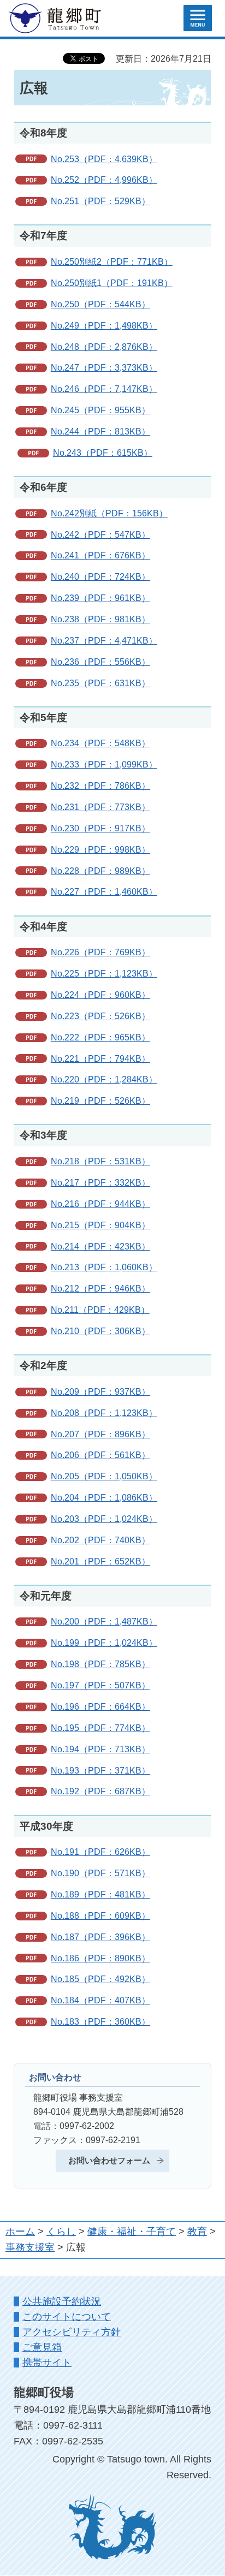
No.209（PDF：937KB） (100, 1391)
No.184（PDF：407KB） (100, 2000)
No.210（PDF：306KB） (100, 1331)
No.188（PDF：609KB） (100, 1915)
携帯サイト (47, 2363)
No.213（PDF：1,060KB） (104, 1267)
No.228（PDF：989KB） (100, 871)
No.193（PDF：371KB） (100, 1770)
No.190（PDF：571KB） (100, 1873)
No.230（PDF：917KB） (100, 828)
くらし (61, 2232)
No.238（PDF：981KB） (100, 619)
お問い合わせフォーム (109, 2161)
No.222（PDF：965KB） (100, 1037)
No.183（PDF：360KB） (100, 2021)
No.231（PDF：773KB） (100, 807)
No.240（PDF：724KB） (100, 576)
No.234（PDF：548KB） (100, 743)
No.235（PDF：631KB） (100, 683)
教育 (197, 2232)
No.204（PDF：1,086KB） (104, 1497)
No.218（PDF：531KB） (100, 1161)
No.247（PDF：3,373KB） (104, 367)
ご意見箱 (42, 2347)
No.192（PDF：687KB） (100, 1791)
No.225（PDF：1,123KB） (104, 973)
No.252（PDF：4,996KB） (104, 180)
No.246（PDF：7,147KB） (104, 389)
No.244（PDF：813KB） (100, 431)
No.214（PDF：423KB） (100, 1246)
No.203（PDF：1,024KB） (104, 1519)
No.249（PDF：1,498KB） (104, 325)
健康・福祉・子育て (132, 2232)
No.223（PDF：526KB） (100, 1016)
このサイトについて (67, 2317)
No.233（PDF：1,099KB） (104, 764)
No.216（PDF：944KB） (100, 1204)
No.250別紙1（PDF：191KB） (112, 283)
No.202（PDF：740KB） (100, 1540)
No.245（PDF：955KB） (100, 410)
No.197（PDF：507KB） (100, 1685)
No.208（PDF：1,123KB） (104, 1413)
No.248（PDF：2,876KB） (104, 347)
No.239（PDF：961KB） (100, 598)
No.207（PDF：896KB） (100, 1434)
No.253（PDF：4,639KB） (104, 159)
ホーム (20, 2232)
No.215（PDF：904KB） (100, 1225)
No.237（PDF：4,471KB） (104, 640)
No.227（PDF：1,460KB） (104, 891)
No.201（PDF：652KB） (100, 1561)
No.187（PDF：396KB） (100, 1937)
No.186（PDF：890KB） (100, 1958)
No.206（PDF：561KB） (100, 1455)
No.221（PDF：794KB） (100, 1058)
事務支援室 (30, 2247)
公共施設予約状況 (62, 2301)
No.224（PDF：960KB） (100, 995)
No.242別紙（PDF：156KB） (109, 513)
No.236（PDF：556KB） (100, 662)
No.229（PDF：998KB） (100, 849)
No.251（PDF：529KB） (100, 201)
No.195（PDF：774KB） (100, 1728)
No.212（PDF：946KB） (100, 1288)
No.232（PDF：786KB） (100, 786)
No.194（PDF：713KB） (100, 1749)
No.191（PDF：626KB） (100, 1852)
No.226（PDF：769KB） (100, 952)
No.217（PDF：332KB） (100, 1182)
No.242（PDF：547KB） (100, 534)
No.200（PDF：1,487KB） (104, 1621)
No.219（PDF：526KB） (100, 1100)
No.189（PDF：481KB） (100, 1894)
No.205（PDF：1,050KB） (104, 1476)
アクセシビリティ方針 (72, 2332)
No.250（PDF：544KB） (100, 304)
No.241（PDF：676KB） (100, 555)
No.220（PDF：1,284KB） (104, 1079)
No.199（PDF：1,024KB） (104, 1643)
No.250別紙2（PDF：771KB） (112, 261)
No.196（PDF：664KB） (100, 1706)
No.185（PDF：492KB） (100, 1979)
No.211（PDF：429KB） (100, 1310)
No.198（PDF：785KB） (100, 1664)
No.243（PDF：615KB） (103, 453)
